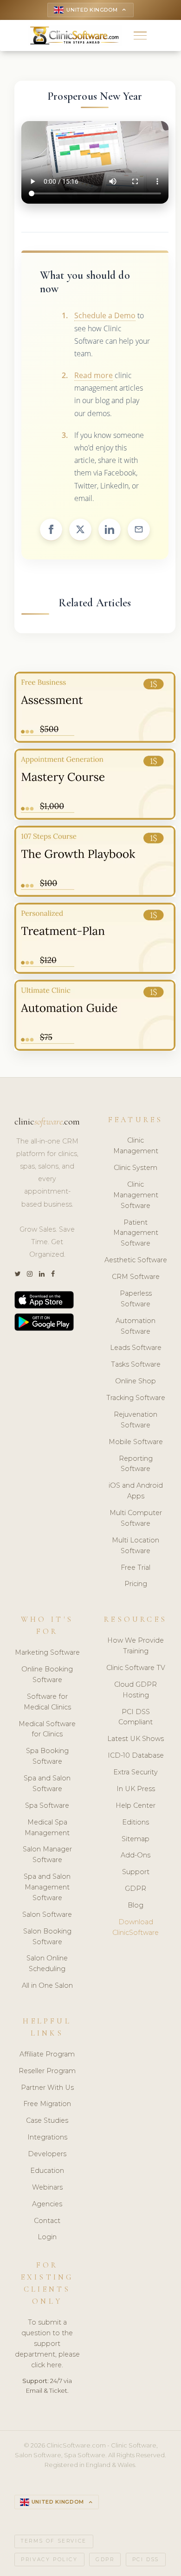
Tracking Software (136, 1398)
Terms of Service (54, 2541)
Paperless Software (136, 1299)
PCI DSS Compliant (136, 1717)
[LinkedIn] (42, 1274)
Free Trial (136, 1567)
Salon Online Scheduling (47, 1963)
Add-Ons (136, 1855)
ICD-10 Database (136, 1755)
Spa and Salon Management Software (47, 1887)
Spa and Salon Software (47, 1783)
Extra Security (136, 1772)
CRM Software (136, 1277)
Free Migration (47, 2104)
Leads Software (136, 1348)
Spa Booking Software (47, 1756)
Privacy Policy (49, 2560)
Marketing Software (47, 1652)
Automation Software (136, 1326)
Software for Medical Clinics (47, 1702)
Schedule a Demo (105, 315)
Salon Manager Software (47, 1854)
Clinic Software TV (136, 1668)
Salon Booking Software (47, 1937)
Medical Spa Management (47, 1828)
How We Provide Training (136, 1646)
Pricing (136, 1584)
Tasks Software (136, 1364)
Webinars (47, 2187)
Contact (47, 2221)
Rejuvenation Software (136, 1420)
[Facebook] (53, 1274)
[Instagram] (30, 1274)
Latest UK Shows (136, 1739)
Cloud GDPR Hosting (136, 1690)
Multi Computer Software (136, 1518)
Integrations (47, 2137)
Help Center (136, 1805)
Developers (47, 2154)
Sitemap (136, 1839)
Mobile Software (136, 1442)
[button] (140, 35)
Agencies (47, 2204)
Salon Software (47, 1914)
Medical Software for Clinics (47, 1729)
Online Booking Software (47, 1674)
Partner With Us (47, 2088)
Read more (94, 375)
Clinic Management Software (136, 1195)
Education (47, 2171)
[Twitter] (17, 1274)
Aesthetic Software (136, 1260)
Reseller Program (47, 2071)
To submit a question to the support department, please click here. (47, 2344)
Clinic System (136, 1168)
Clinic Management (136, 1146)
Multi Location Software (136, 1545)
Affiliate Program (47, 2054)
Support (136, 1872)
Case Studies (47, 2120)
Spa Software (47, 1805)
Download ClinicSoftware (136, 1927)
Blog (136, 1905)
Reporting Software (136, 1464)
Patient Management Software (136, 1233)
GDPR (136, 1889)
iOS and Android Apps (136, 1491)
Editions (136, 1822)
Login (47, 2237)
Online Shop (136, 1381)
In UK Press (136, 1789)
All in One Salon (47, 1985)
